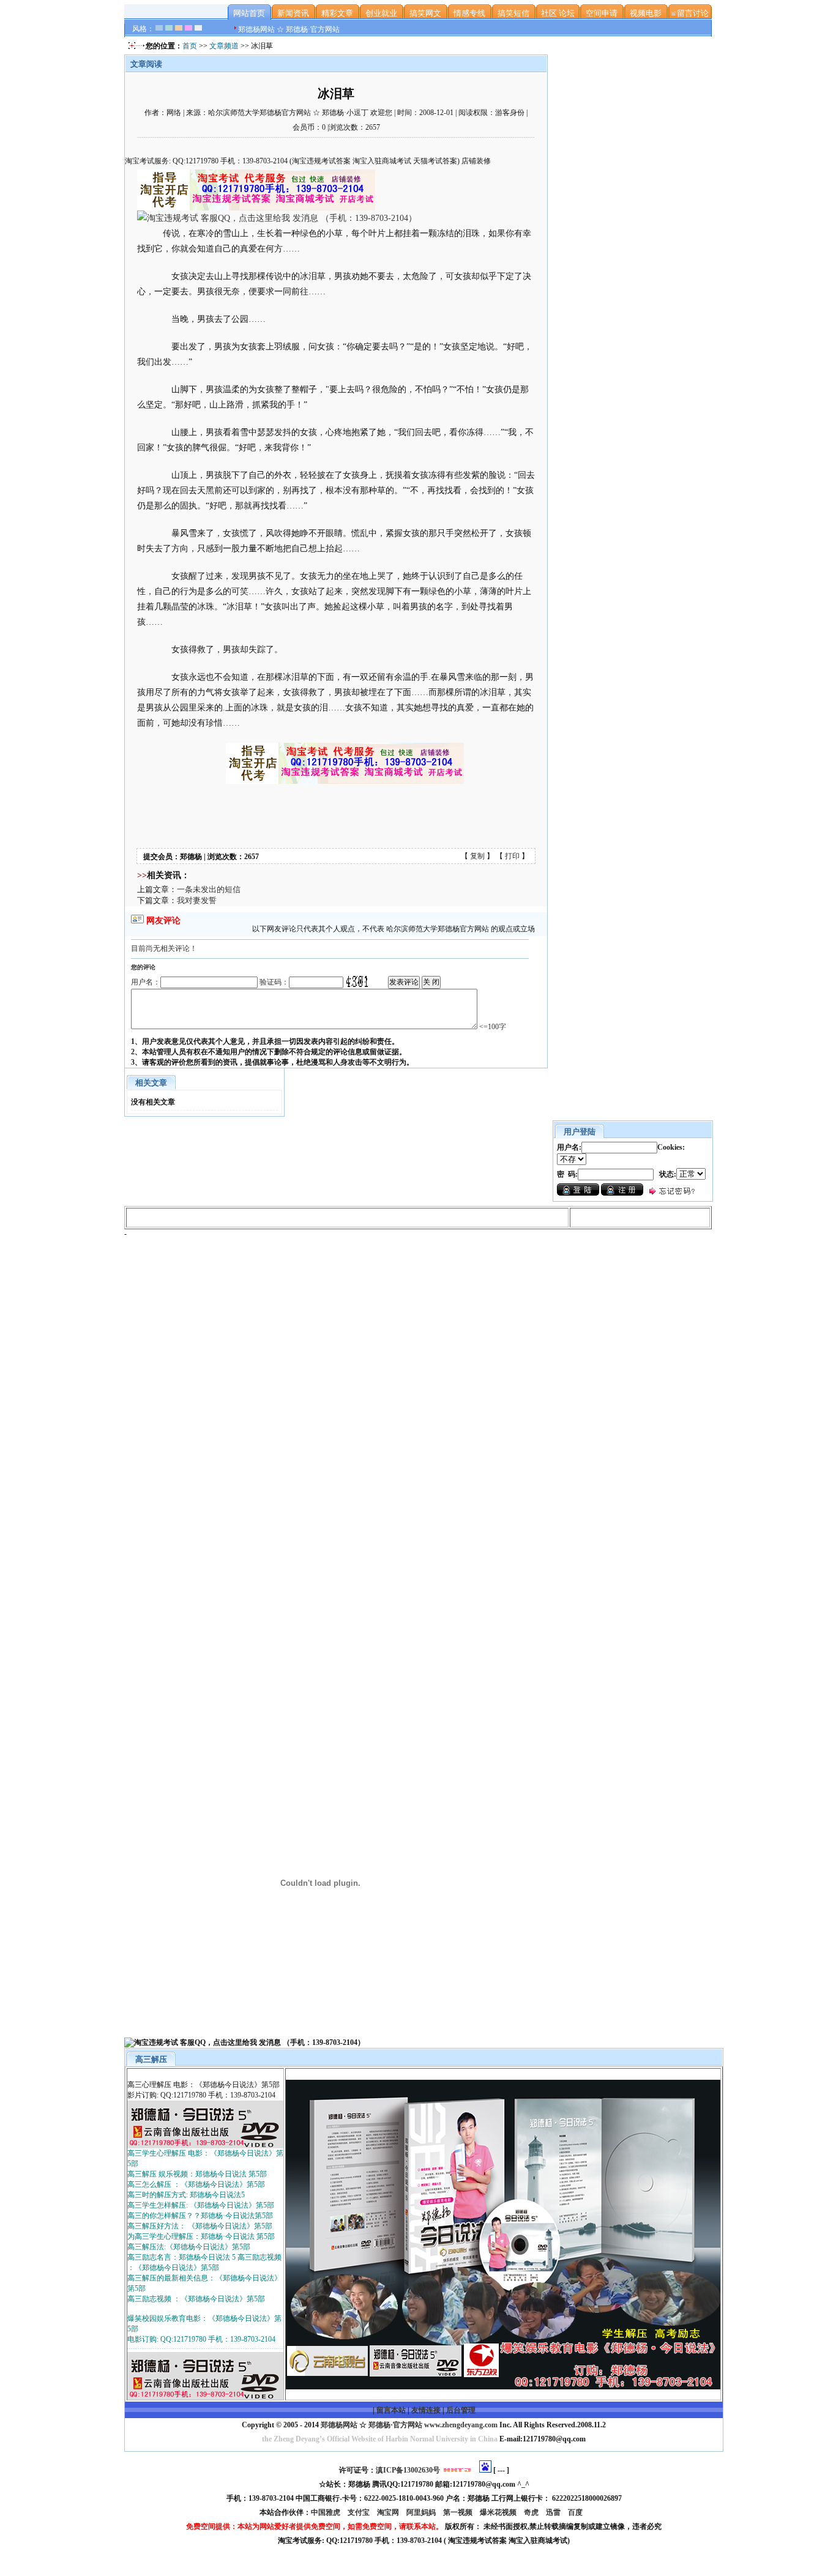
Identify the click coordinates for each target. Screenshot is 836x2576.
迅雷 (554, 2512)
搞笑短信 (513, 13)
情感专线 (469, 13)
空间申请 (602, 13)
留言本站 (391, 2410)
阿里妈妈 (422, 2512)
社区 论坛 (558, 13)
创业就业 (381, 13)
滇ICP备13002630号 (408, 2470)
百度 (576, 2512)
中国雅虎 (327, 2512)
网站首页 (249, 13)
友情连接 (426, 2410)
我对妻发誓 (197, 900)
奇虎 (532, 2512)
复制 (477, 856)
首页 (190, 46)
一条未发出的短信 (209, 889)
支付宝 (360, 2512)
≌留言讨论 (690, 13)
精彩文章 (337, 13)
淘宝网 (389, 2512)
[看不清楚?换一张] (357, 981)
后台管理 (461, 2410)
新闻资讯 (293, 13)
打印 (512, 856)
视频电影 (646, 13)
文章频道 (224, 46)
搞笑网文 (425, 13)
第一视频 (459, 2512)
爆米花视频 (499, 2512)
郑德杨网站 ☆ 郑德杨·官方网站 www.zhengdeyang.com (408, 2425)
